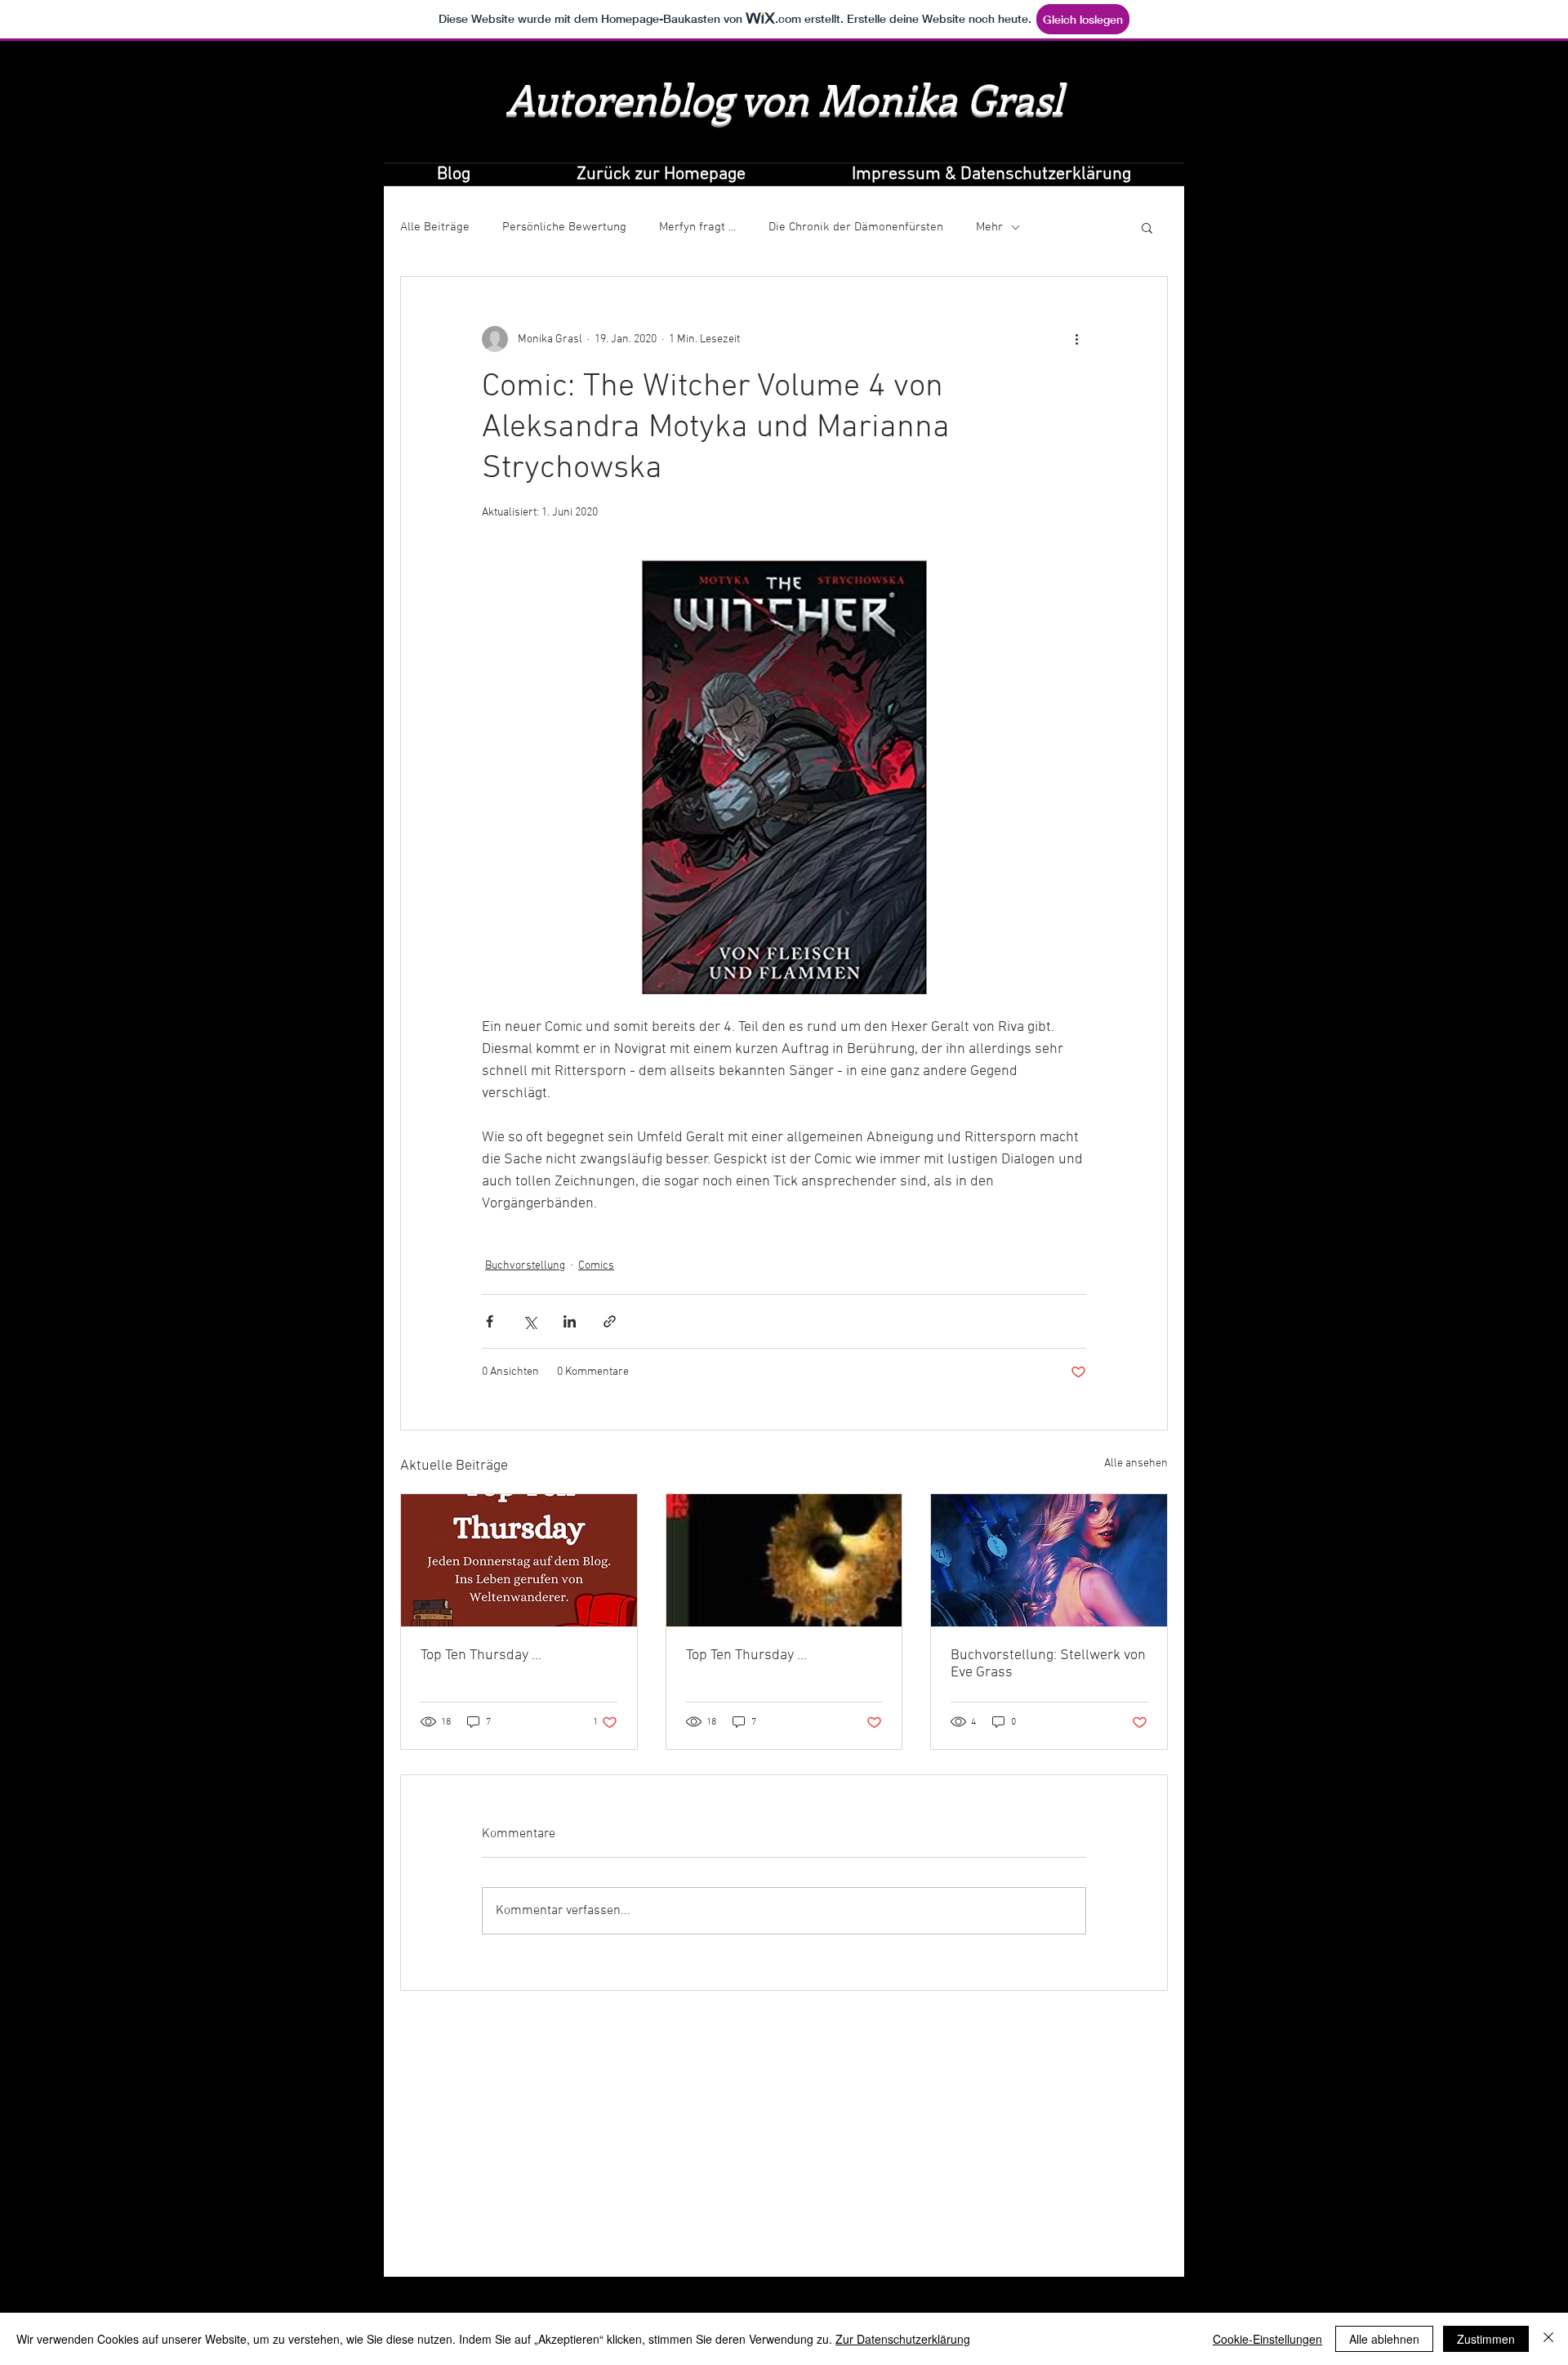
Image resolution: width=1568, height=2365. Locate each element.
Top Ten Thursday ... (481, 1655)
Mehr (989, 227)
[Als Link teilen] (610, 1321)
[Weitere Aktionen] (1076, 339)
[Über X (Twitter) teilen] (530, 1321)
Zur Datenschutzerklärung (903, 2339)
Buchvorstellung (525, 1266)
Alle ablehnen (1384, 2339)
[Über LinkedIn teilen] (570, 1321)
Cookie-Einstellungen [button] (1267, 2339)
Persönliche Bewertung (564, 227)
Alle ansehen (1136, 1464)
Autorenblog (619, 98)
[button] (1147, 227)
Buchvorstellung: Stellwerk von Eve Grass (1048, 1664)
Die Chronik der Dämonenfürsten (856, 227)
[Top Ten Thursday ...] (519, 1560)
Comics (596, 1266)
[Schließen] (1548, 2339)
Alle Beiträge (435, 227)
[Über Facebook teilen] (490, 1321)
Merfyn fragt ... (697, 227)
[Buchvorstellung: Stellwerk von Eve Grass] (1049, 1560)
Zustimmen (1486, 2339)
